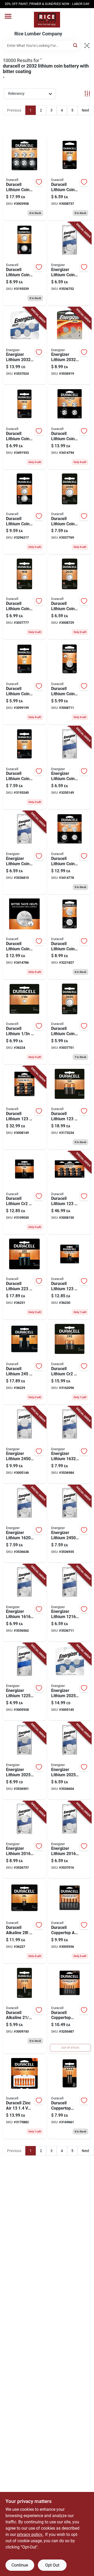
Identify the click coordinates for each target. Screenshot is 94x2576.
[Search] (76, 45)
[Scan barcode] (87, 46)
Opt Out (52, 2565)
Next (86, 110)
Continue (20, 2565)
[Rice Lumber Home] (47, 20)
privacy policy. (30, 2534)
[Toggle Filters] (87, 94)
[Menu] (8, 16)
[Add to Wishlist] (39, 182)
